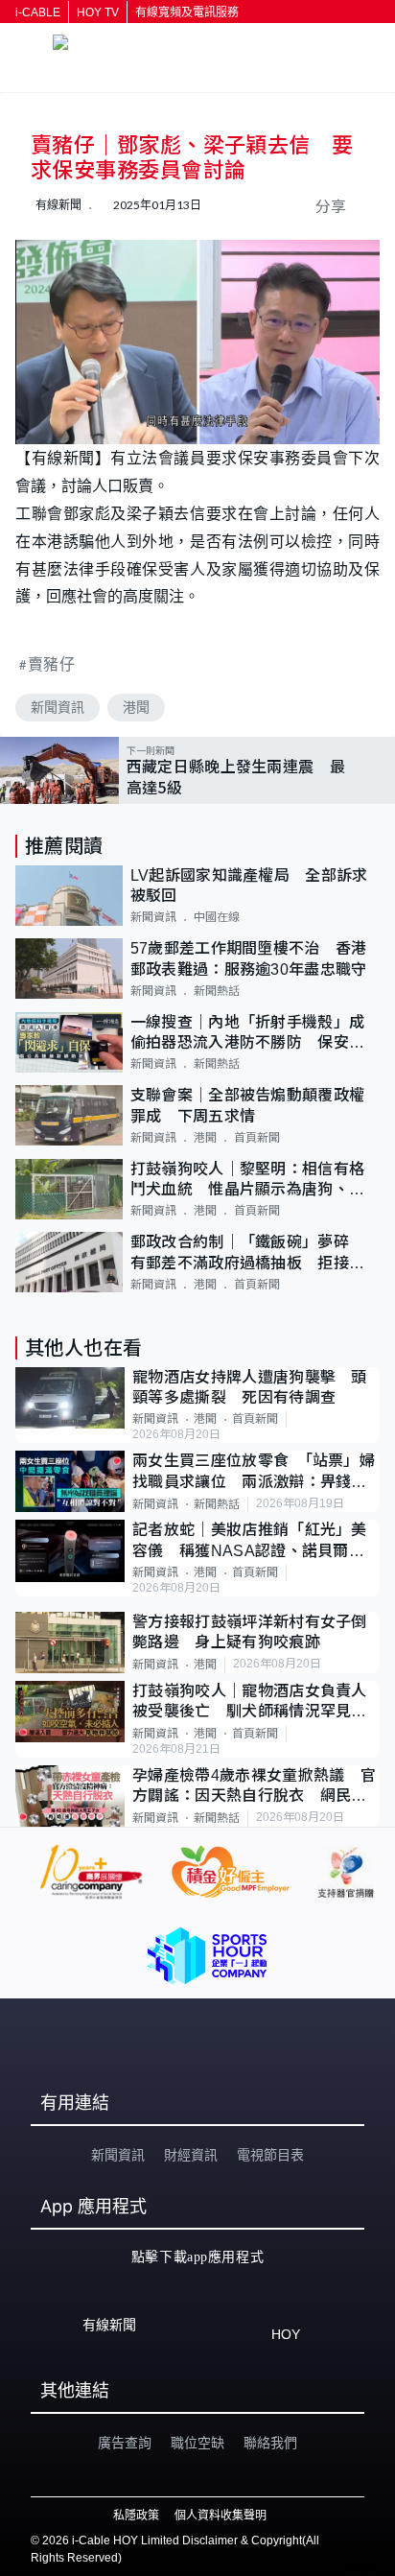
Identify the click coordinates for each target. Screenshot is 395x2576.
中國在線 (217, 917)
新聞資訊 (58, 707)
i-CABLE (38, 12)
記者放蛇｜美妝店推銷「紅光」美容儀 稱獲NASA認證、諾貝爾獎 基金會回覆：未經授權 (256, 1541)
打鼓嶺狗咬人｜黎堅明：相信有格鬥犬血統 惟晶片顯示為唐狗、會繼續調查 (248, 1181)
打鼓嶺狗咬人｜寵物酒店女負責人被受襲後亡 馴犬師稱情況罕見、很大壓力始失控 (250, 1702)
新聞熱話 (217, 991)
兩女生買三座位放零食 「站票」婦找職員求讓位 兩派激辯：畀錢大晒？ (254, 1472)
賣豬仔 (52, 663)
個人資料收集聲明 (221, 2516)
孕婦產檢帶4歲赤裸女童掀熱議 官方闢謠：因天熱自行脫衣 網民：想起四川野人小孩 (254, 1787)
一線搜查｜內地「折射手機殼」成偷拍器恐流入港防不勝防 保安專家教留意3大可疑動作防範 (248, 1034)
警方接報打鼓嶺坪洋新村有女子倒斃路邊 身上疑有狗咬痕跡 (250, 1632)
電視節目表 (270, 2155)
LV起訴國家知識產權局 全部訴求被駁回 (249, 886)
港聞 (136, 707)
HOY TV (98, 12)
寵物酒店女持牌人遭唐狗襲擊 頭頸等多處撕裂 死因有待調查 (250, 1387)
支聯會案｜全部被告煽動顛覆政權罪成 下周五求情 (248, 1105)
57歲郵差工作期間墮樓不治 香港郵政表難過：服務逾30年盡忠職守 (249, 958)
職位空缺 (197, 2443)
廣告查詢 (125, 2443)
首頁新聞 (257, 1138)
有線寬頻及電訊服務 (187, 12)
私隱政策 (136, 2516)
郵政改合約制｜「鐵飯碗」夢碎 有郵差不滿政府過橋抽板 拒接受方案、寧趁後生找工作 (248, 1253)
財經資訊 (191, 2155)
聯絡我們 (270, 2443)
